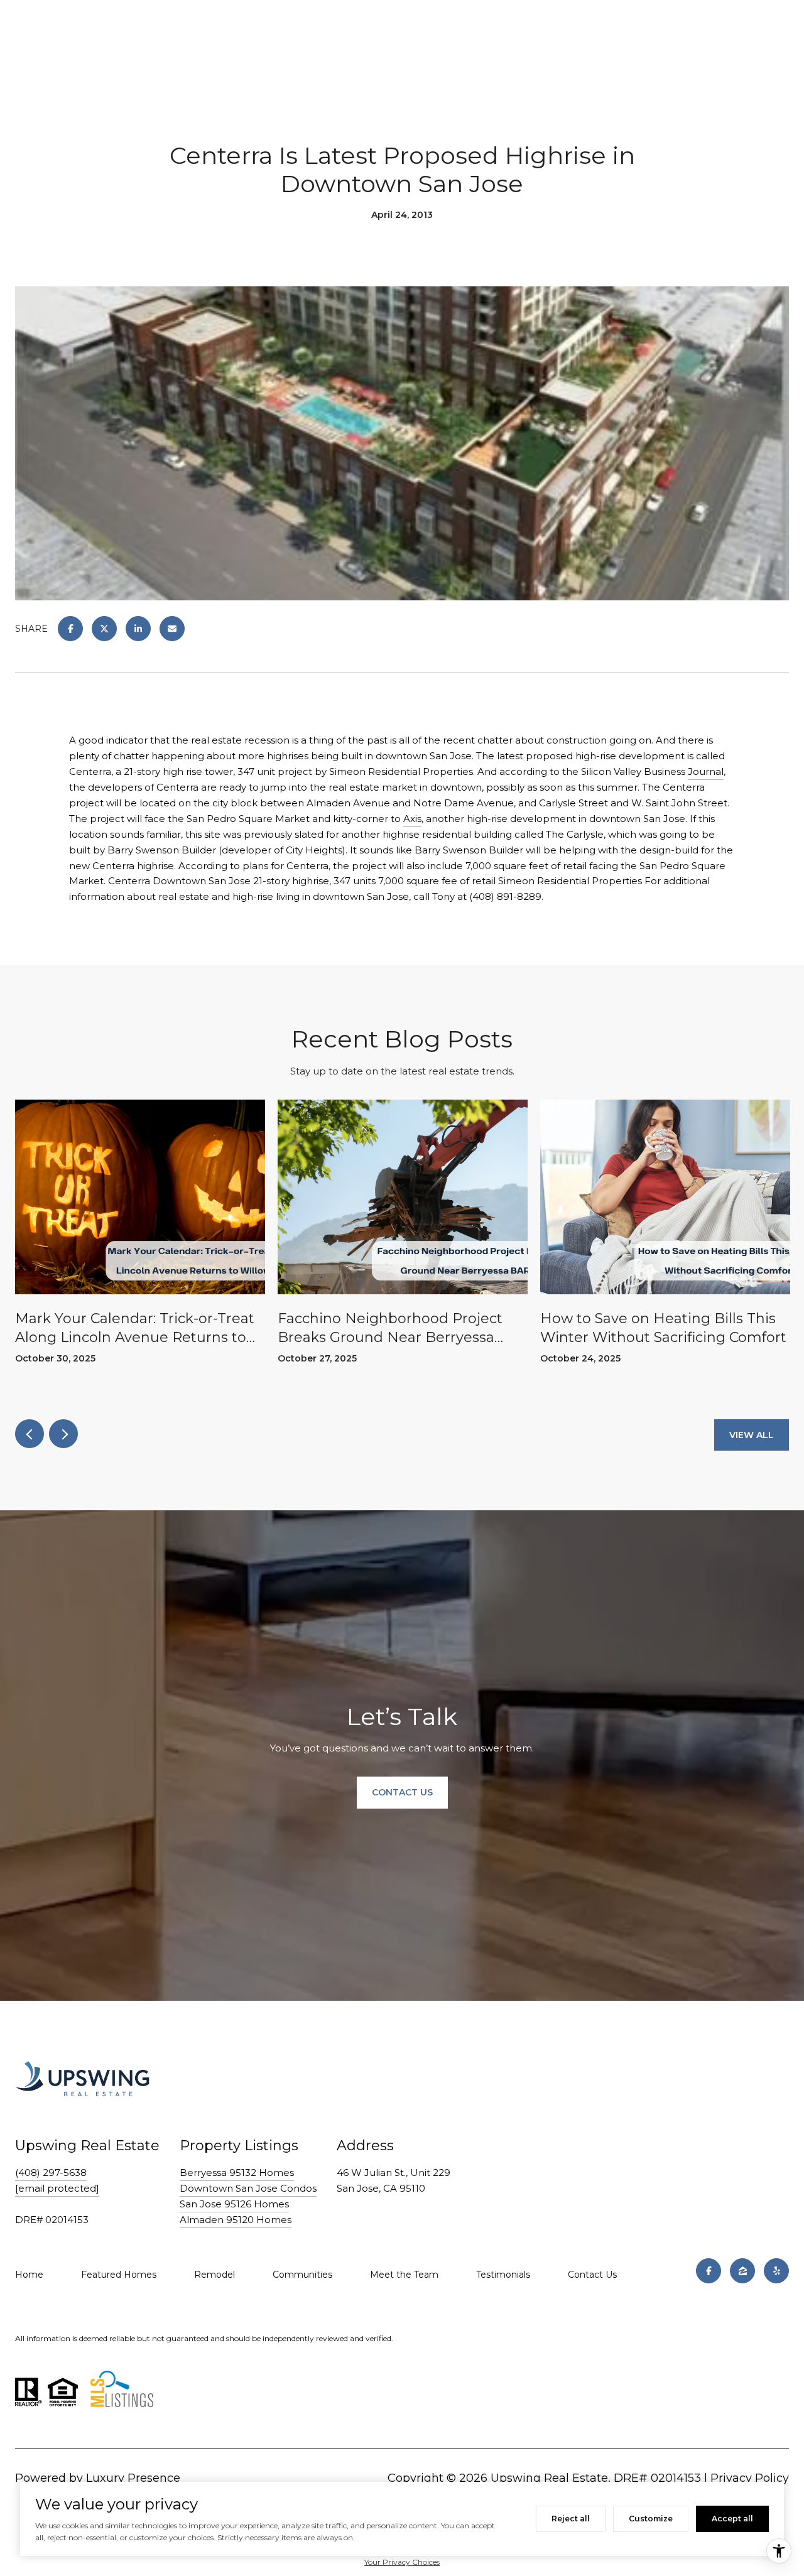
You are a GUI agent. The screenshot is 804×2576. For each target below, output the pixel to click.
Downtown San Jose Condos (248, 2188)
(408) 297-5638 (51, 2173)
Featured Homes (119, 2275)
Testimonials (503, 2275)
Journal (706, 771)
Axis (412, 819)
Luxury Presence (133, 2478)
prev (30, 1434)
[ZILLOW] (742, 2271)
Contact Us (592, 2275)
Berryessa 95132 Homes (237, 2173)
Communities (302, 2275)
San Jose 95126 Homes (234, 2204)
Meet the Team (404, 2275)
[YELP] (776, 2271)
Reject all (571, 2519)
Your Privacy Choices (402, 2562)
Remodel (215, 2275)
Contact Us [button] (402, 1793)
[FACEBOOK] (709, 2271)
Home (29, 2275)
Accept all (732, 2519)
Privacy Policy (750, 2478)
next (63, 1434)
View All (752, 1435)
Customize (651, 2519)
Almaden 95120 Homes (236, 2220)
